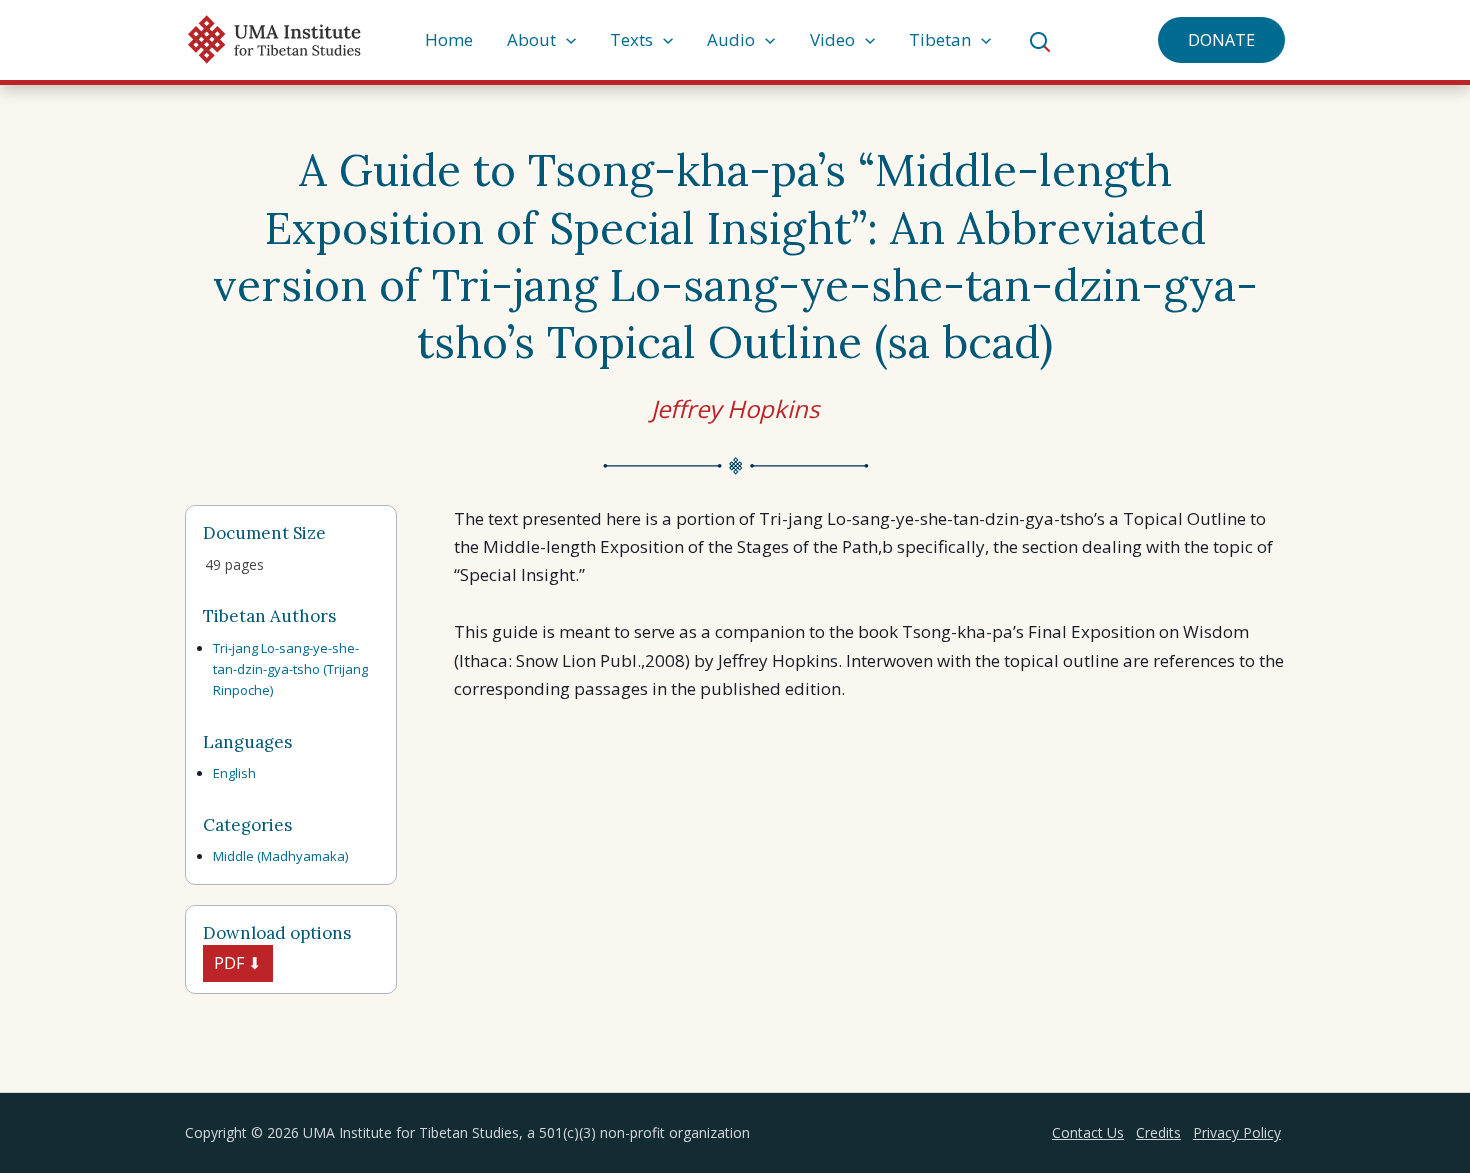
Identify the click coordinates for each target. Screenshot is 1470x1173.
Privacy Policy (1237, 1132)
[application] (566, 40)
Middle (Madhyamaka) (280, 856)
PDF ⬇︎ (237, 963)
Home (449, 39)
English (234, 773)
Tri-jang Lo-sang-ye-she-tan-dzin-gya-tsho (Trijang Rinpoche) (290, 669)
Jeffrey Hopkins (735, 408)
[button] (1221, 40)
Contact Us (1088, 1132)
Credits (1158, 1132)
